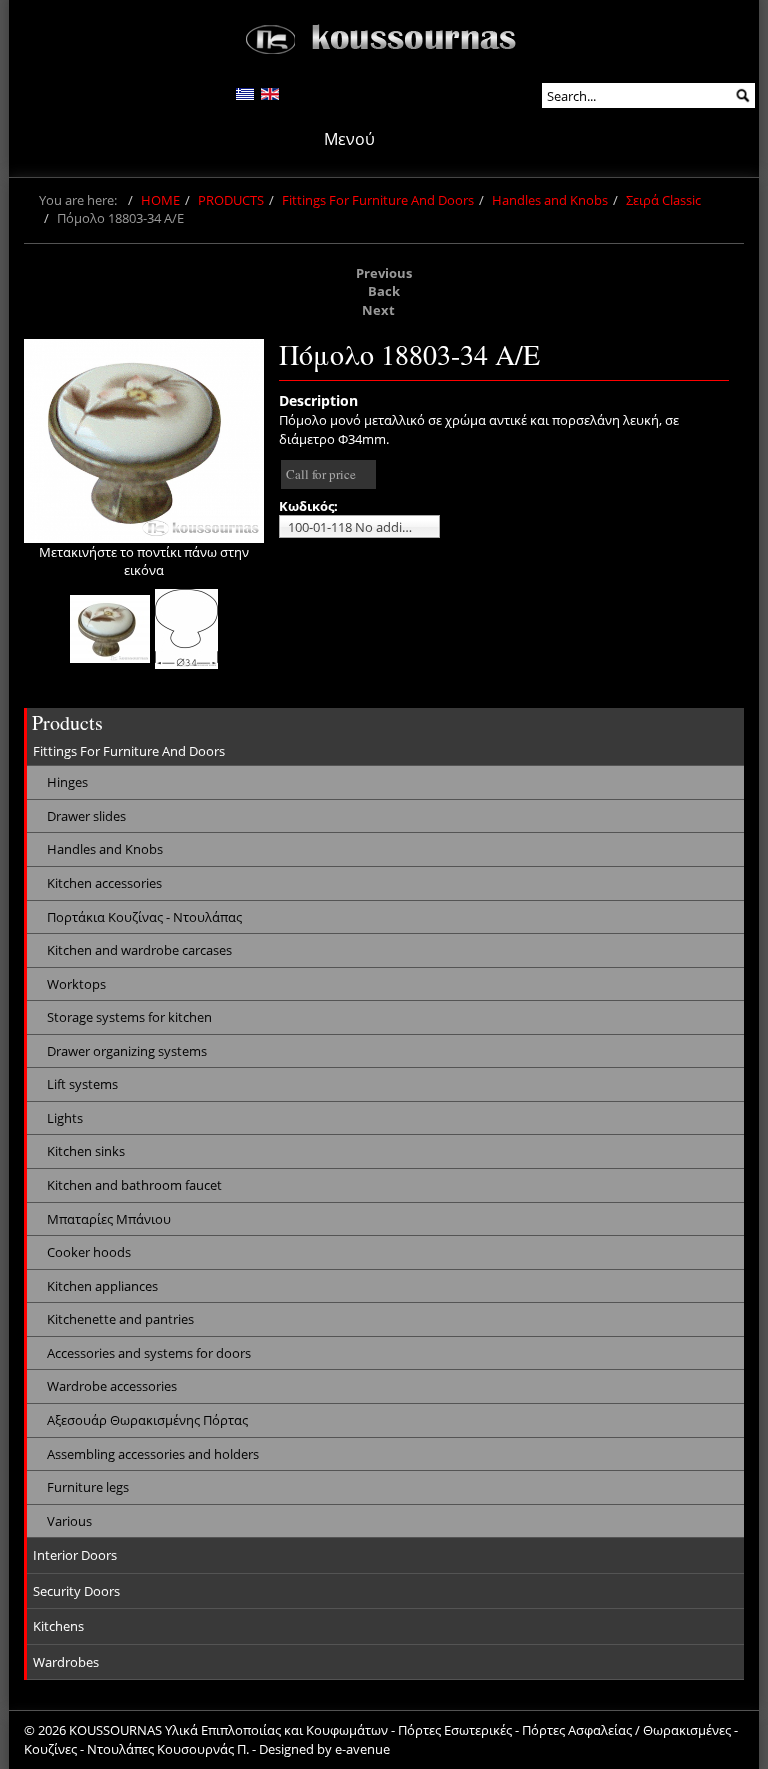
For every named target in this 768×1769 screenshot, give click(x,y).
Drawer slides (86, 816)
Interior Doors (75, 1555)
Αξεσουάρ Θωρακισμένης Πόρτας (147, 1420)
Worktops (76, 984)
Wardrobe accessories (112, 1386)
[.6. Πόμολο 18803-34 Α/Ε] (110, 629)
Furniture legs (88, 1487)
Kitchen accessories (104, 883)
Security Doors (76, 1591)
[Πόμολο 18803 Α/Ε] (186, 629)
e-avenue (362, 1749)
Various (69, 1521)
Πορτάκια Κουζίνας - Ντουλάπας (144, 917)
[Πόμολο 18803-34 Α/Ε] (144, 440)
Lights (65, 1118)
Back (384, 291)
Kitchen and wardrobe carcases (139, 950)
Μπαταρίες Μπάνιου (109, 1219)
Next (378, 310)
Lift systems (82, 1084)
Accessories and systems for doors (149, 1353)
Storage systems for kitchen (129, 1017)
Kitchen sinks (86, 1151)
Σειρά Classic (663, 200)
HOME (160, 200)
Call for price (321, 474)
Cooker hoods (89, 1252)
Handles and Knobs (550, 200)
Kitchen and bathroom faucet (134, 1185)
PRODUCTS (231, 200)
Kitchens (58, 1626)
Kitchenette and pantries (120, 1319)
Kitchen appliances (102, 1286)
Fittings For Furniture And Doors (378, 200)
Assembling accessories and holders (153, 1454)
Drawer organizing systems (127, 1051)
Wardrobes (66, 1662)
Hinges (67, 782)
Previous (384, 273)
